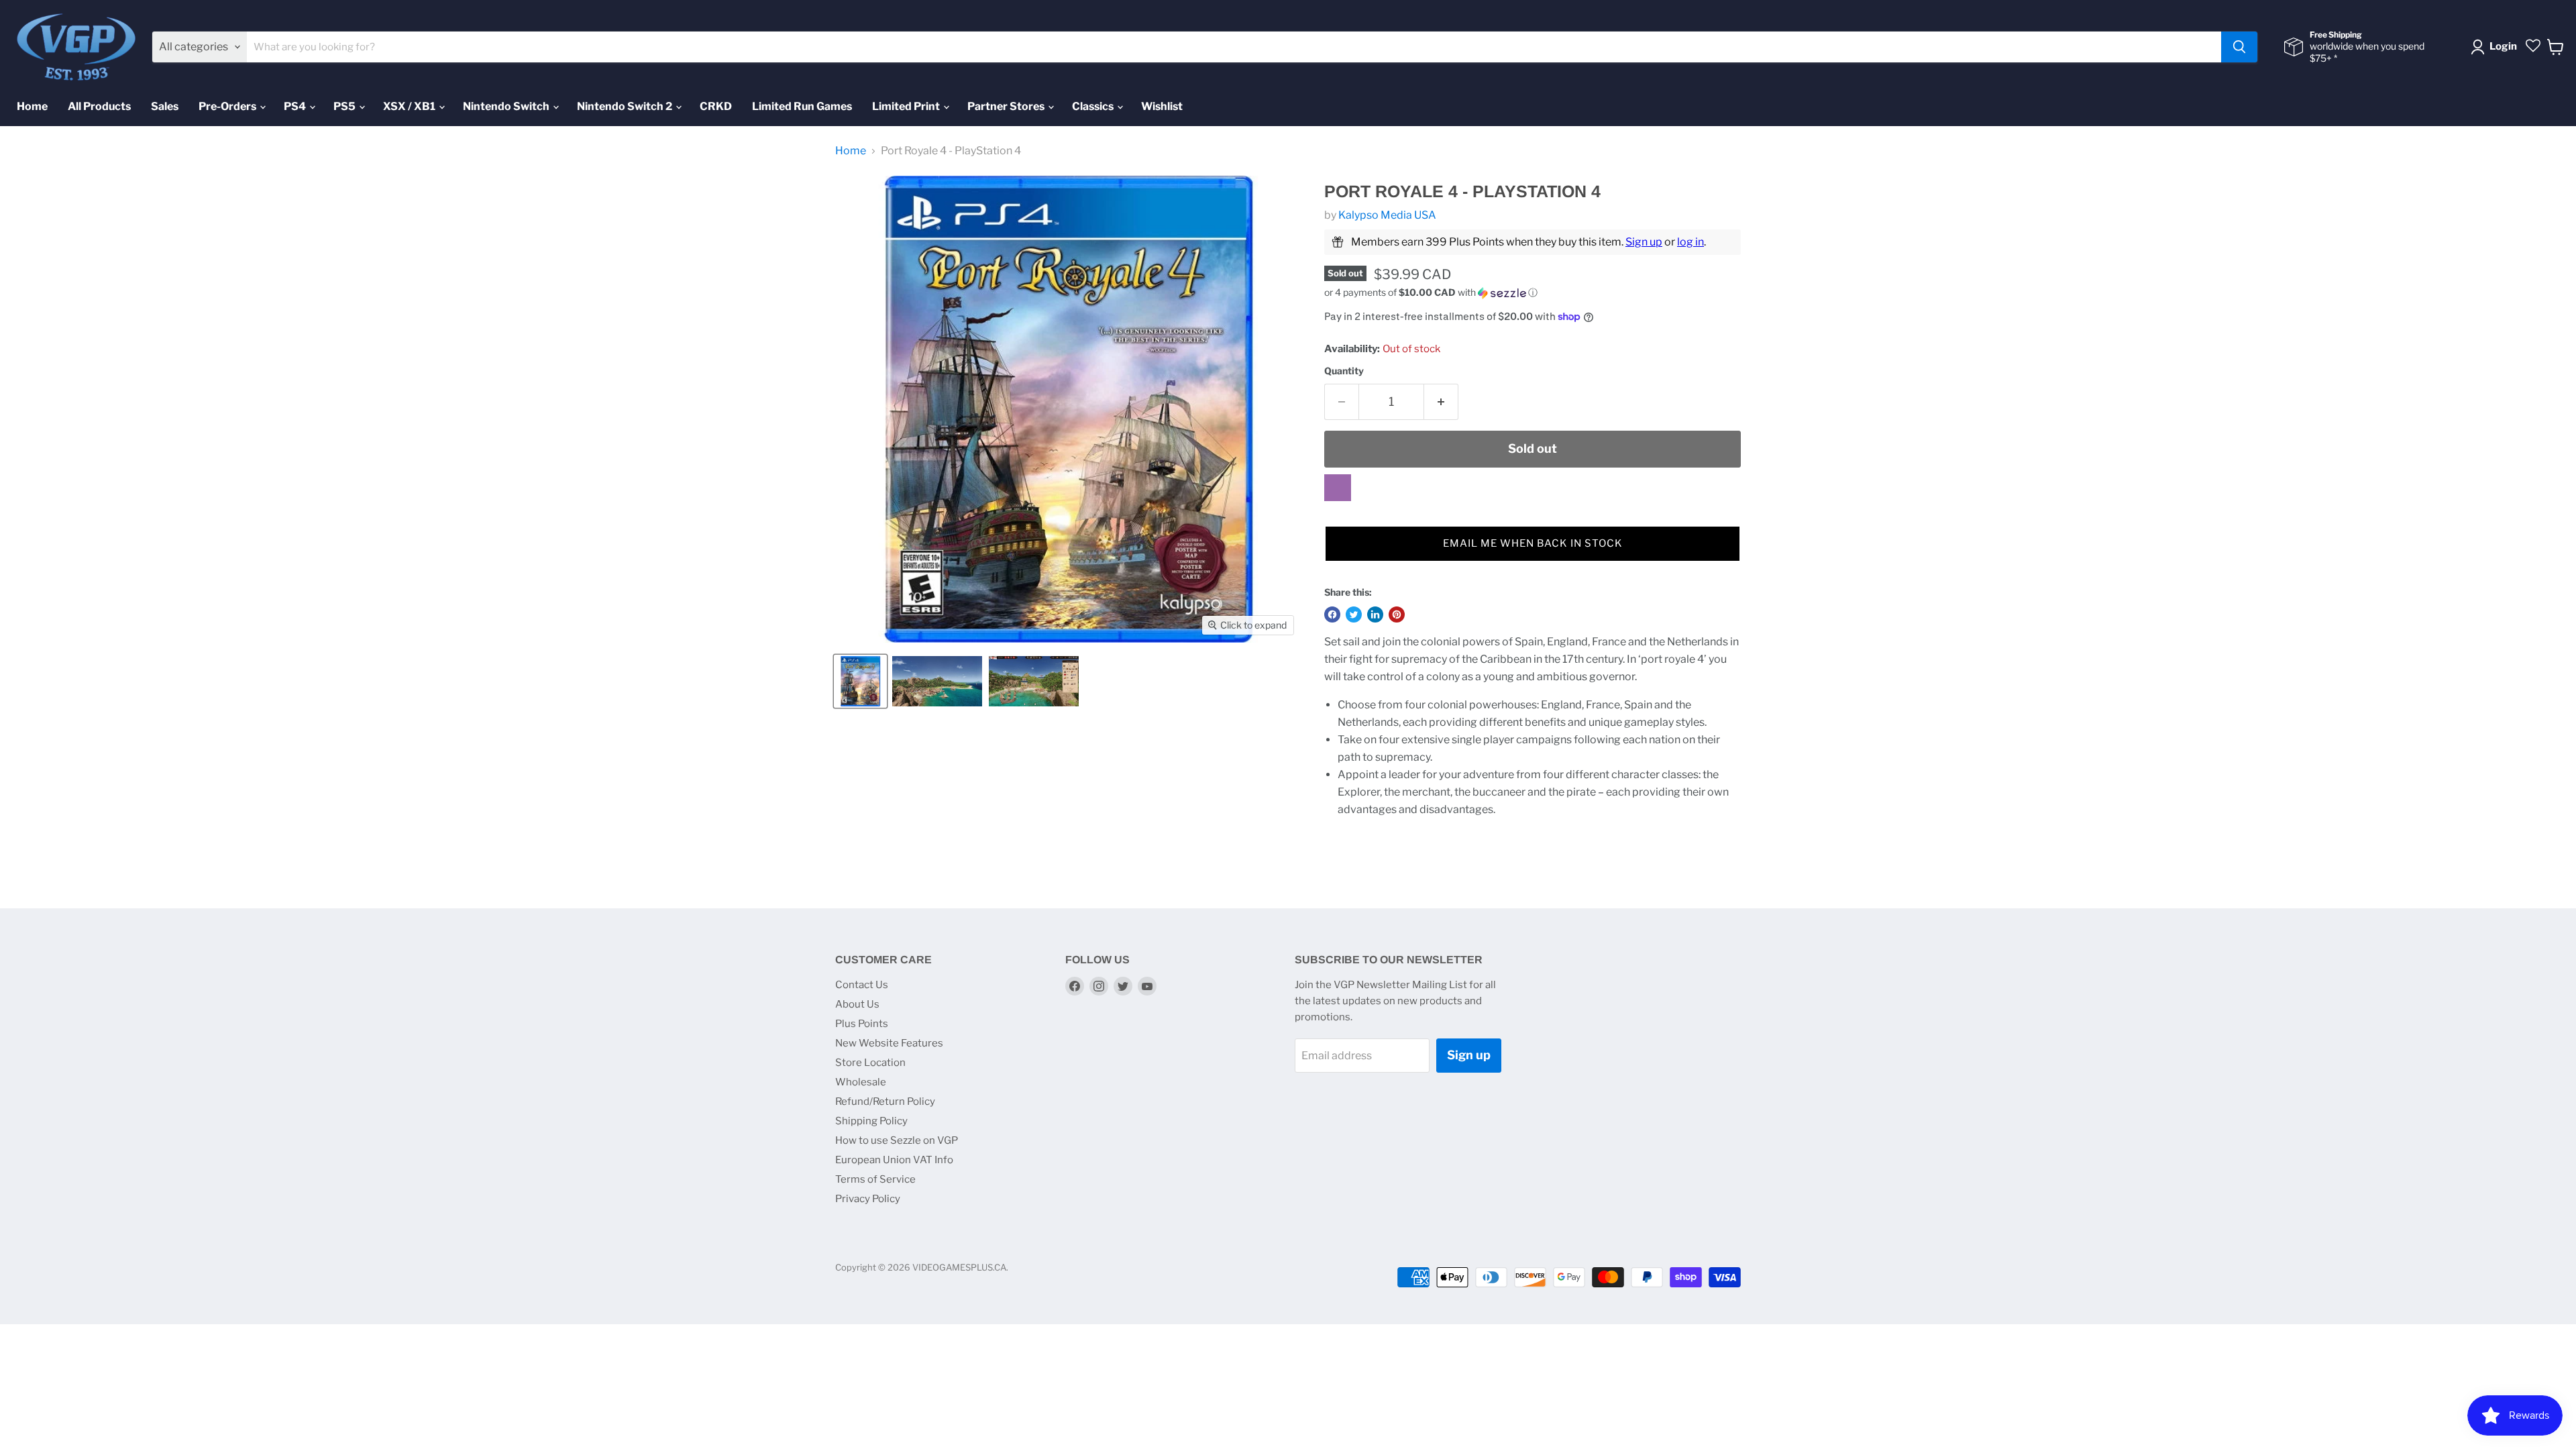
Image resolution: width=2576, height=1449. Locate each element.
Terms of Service (875, 1179)
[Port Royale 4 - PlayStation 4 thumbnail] (860, 681)
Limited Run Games (802, 106)
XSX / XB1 (410, 106)
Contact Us (862, 985)
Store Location (870, 1063)
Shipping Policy (871, 1121)
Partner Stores (1007, 106)
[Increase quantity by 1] (1441, 402)
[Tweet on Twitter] (1354, 614)
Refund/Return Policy (885, 1102)
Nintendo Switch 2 (626, 106)
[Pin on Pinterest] (1397, 614)
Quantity (1344, 371)
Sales (165, 106)
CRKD (716, 106)
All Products (99, 106)
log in (1690, 242)
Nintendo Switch (507, 106)
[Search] (2239, 47)
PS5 (345, 106)
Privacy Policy (868, 1199)
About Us (857, 1004)
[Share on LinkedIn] (1375, 614)
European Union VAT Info (894, 1160)
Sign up (1644, 242)
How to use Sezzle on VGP (897, 1140)
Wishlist (1162, 106)
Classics (1094, 106)
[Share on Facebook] (1332, 614)
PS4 (296, 106)
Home (32, 106)
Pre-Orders (228, 106)
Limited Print (907, 106)
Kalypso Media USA (1387, 215)
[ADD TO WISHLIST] (1338, 488)
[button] (1533, 293)
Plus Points (862, 1024)
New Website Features (889, 1043)
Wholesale (861, 1082)
